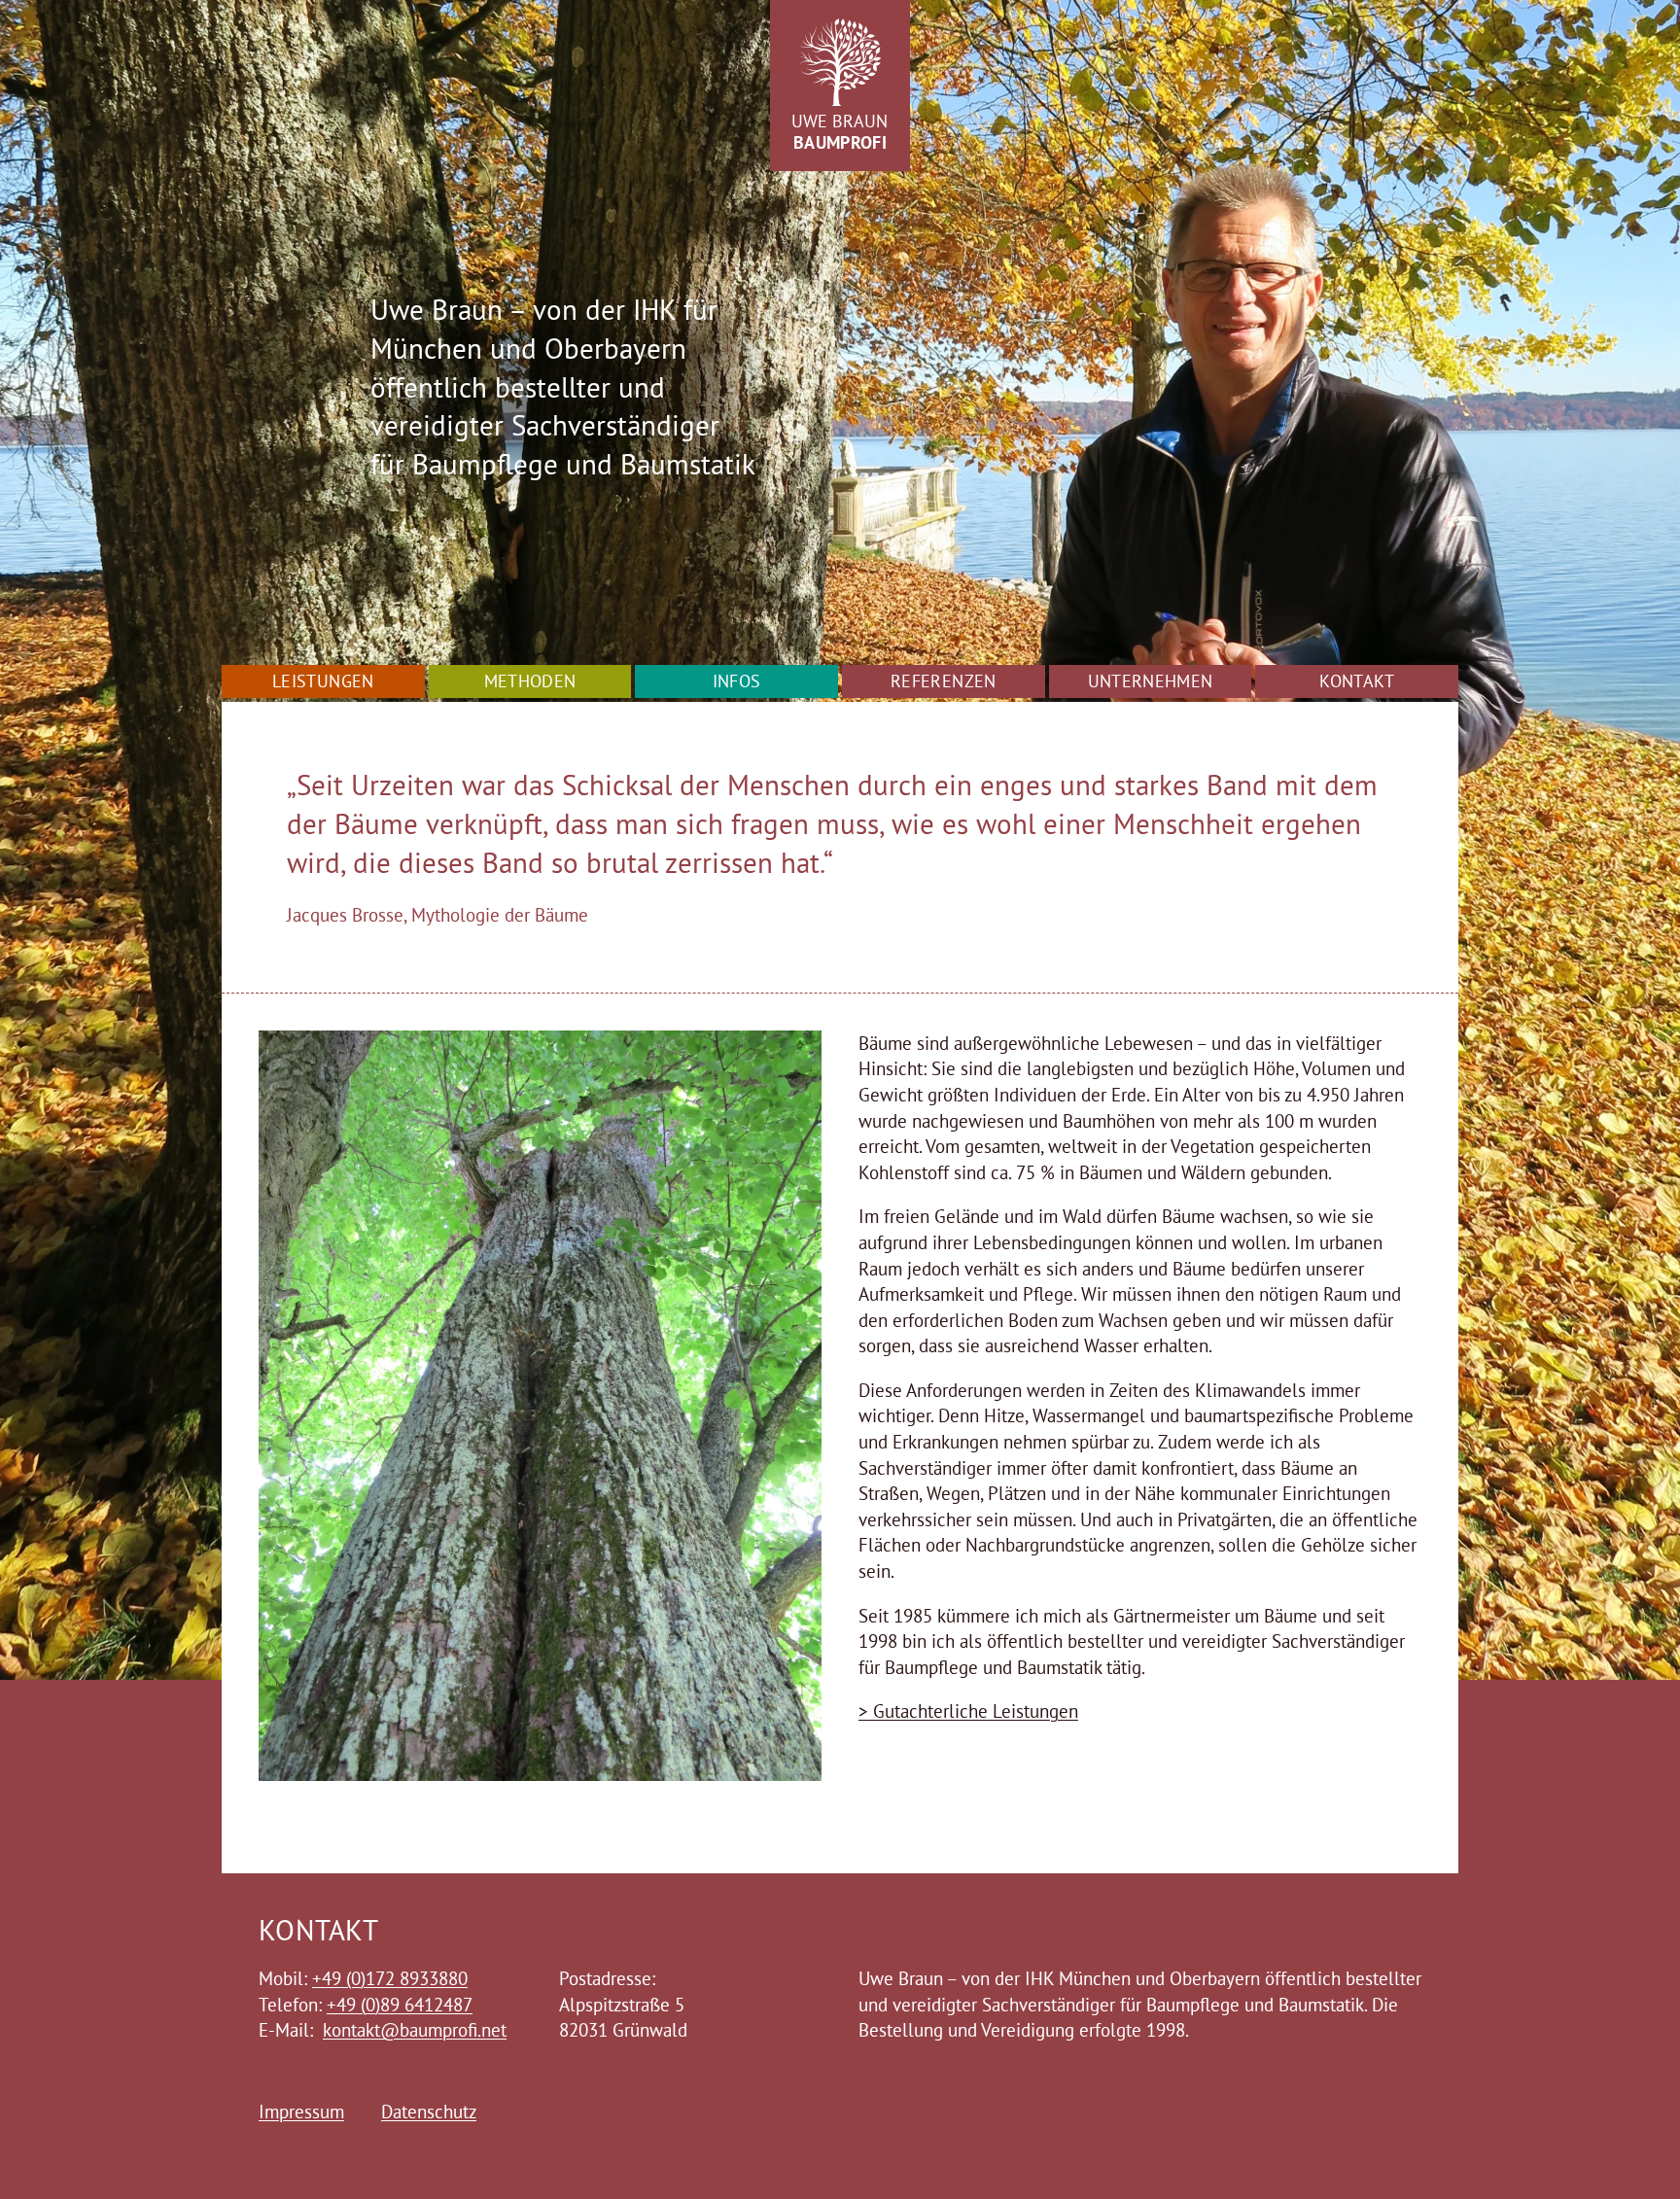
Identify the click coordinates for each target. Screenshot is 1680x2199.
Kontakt (1357, 681)
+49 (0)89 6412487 (400, 2005)
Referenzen (944, 681)
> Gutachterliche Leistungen (968, 1711)
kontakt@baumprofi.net (415, 2030)
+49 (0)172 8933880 (390, 1978)
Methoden (530, 681)
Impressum (301, 2112)
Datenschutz (429, 2112)
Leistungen (323, 681)
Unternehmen (1151, 681)
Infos (737, 681)
